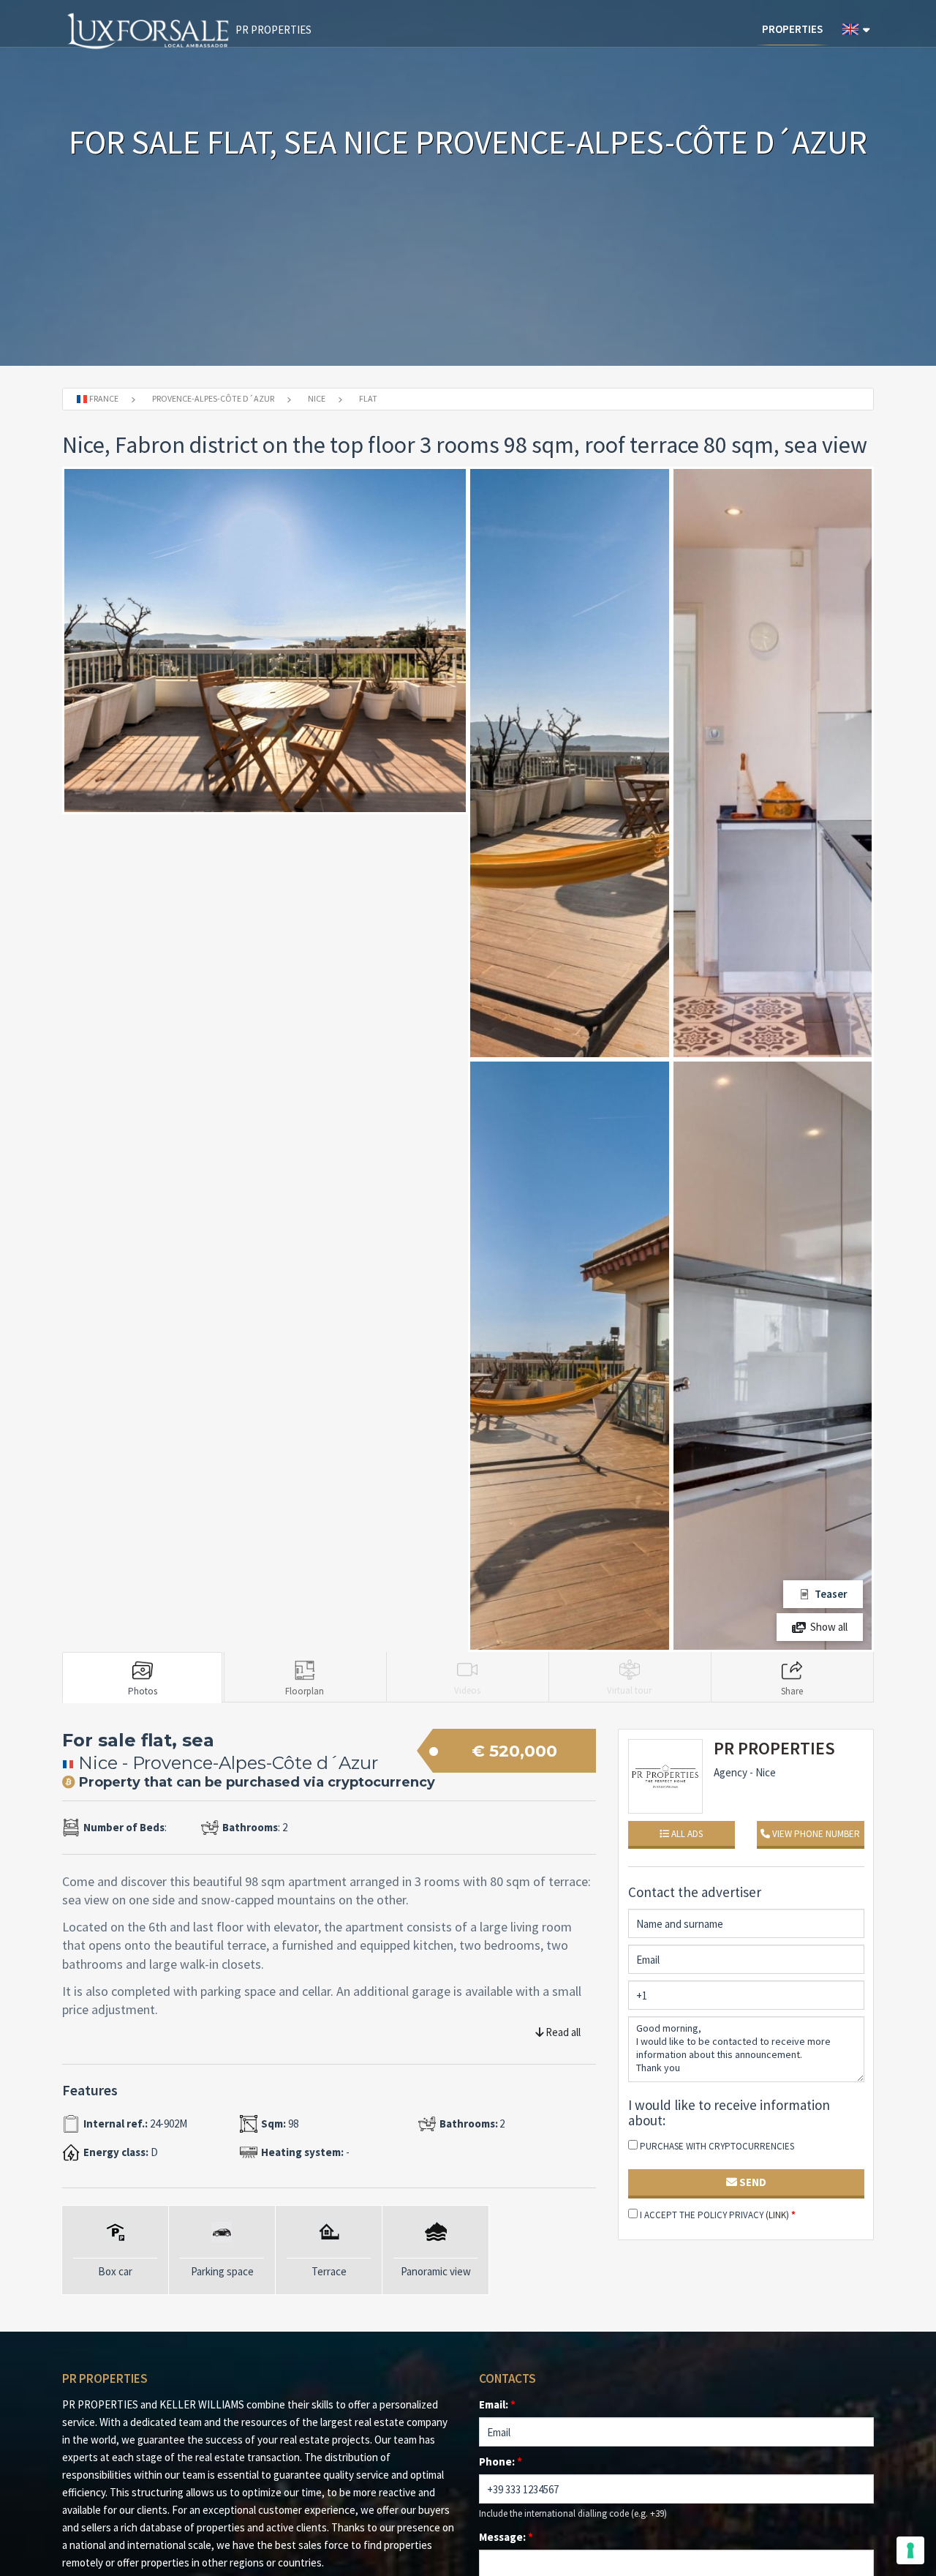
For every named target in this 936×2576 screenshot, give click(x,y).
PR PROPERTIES (272, 30)
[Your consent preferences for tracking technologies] (910, 2550)
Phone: (501, 2462)
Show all (829, 1627)
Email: (497, 2404)
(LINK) (777, 2215)
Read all (562, 2032)
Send (752, 2182)
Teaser (831, 1594)
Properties (792, 29)
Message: (506, 2537)
